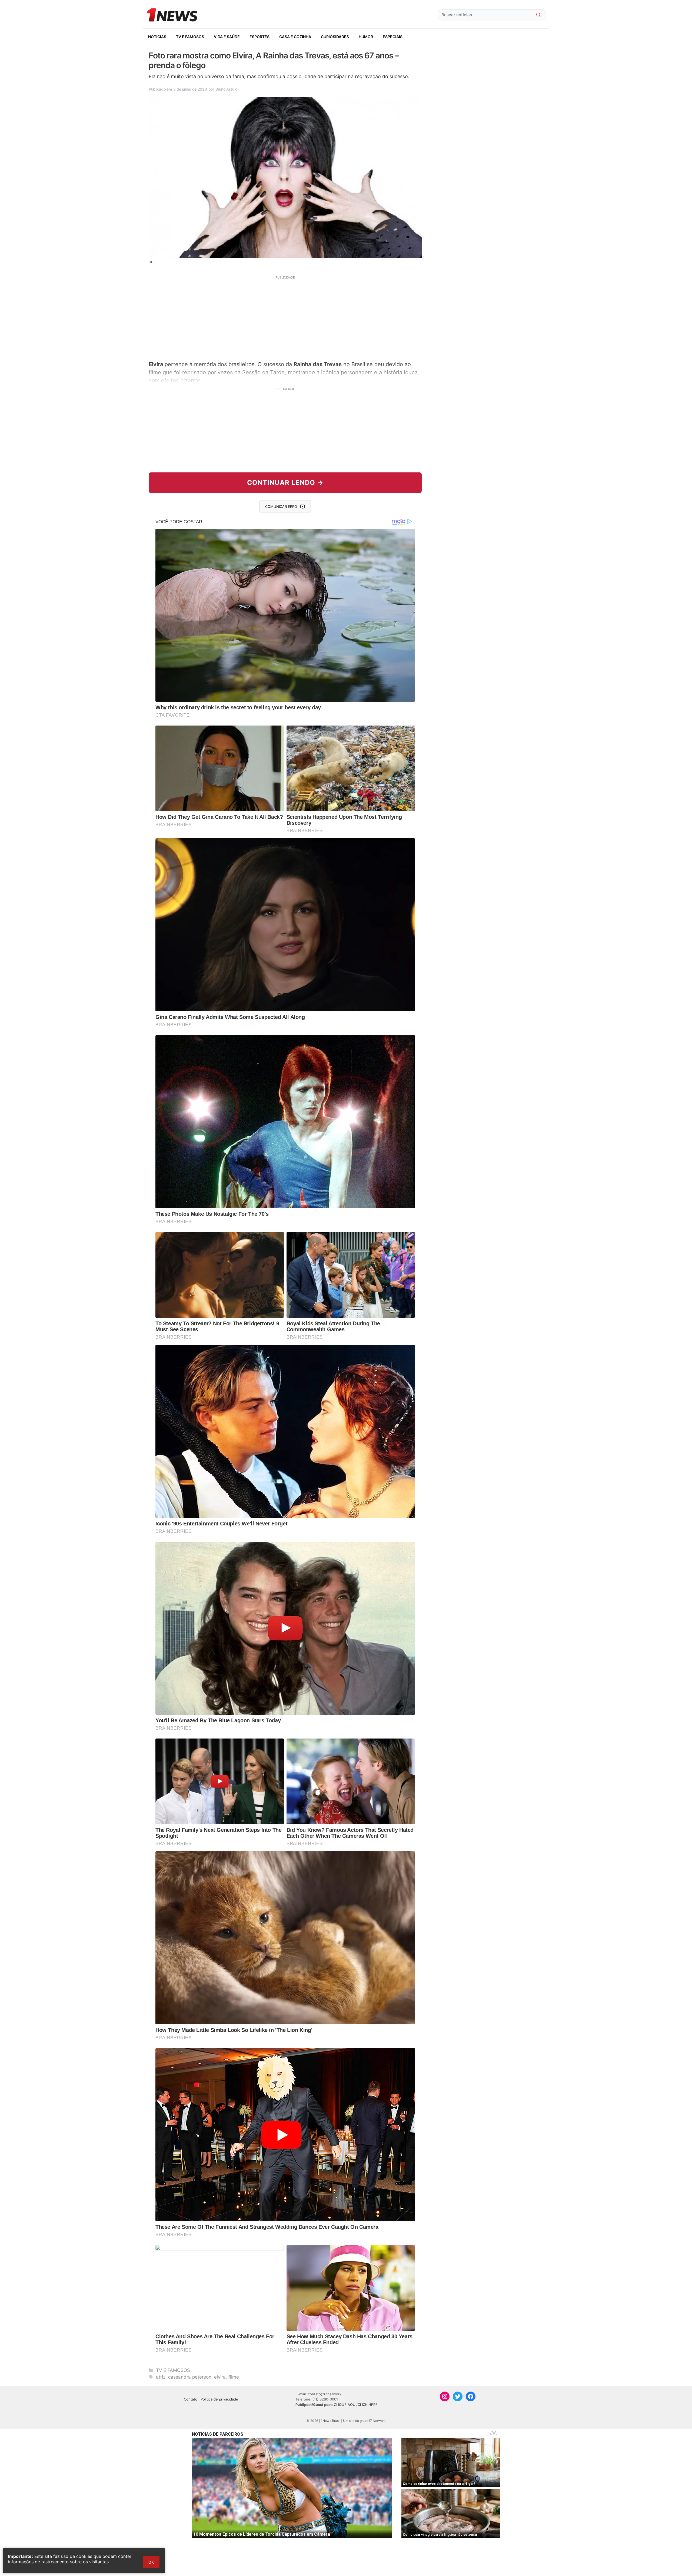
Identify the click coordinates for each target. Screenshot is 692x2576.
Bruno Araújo (226, 89)
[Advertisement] (285, 317)
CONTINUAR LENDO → (285, 483)
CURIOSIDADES (335, 37)
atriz (161, 2377)
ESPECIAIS (393, 37)
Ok (151, 2562)
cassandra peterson (190, 2377)
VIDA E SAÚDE (227, 37)
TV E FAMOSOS (190, 37)
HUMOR (366, 37)
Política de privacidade (219, 2399)
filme (234, 2377)
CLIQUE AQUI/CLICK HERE (356, 2405)
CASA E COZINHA (295, 37)
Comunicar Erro (281, 506)
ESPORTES (259, 37)
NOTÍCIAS (157, 37)
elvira (220, 2377)
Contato (191, 2399)
